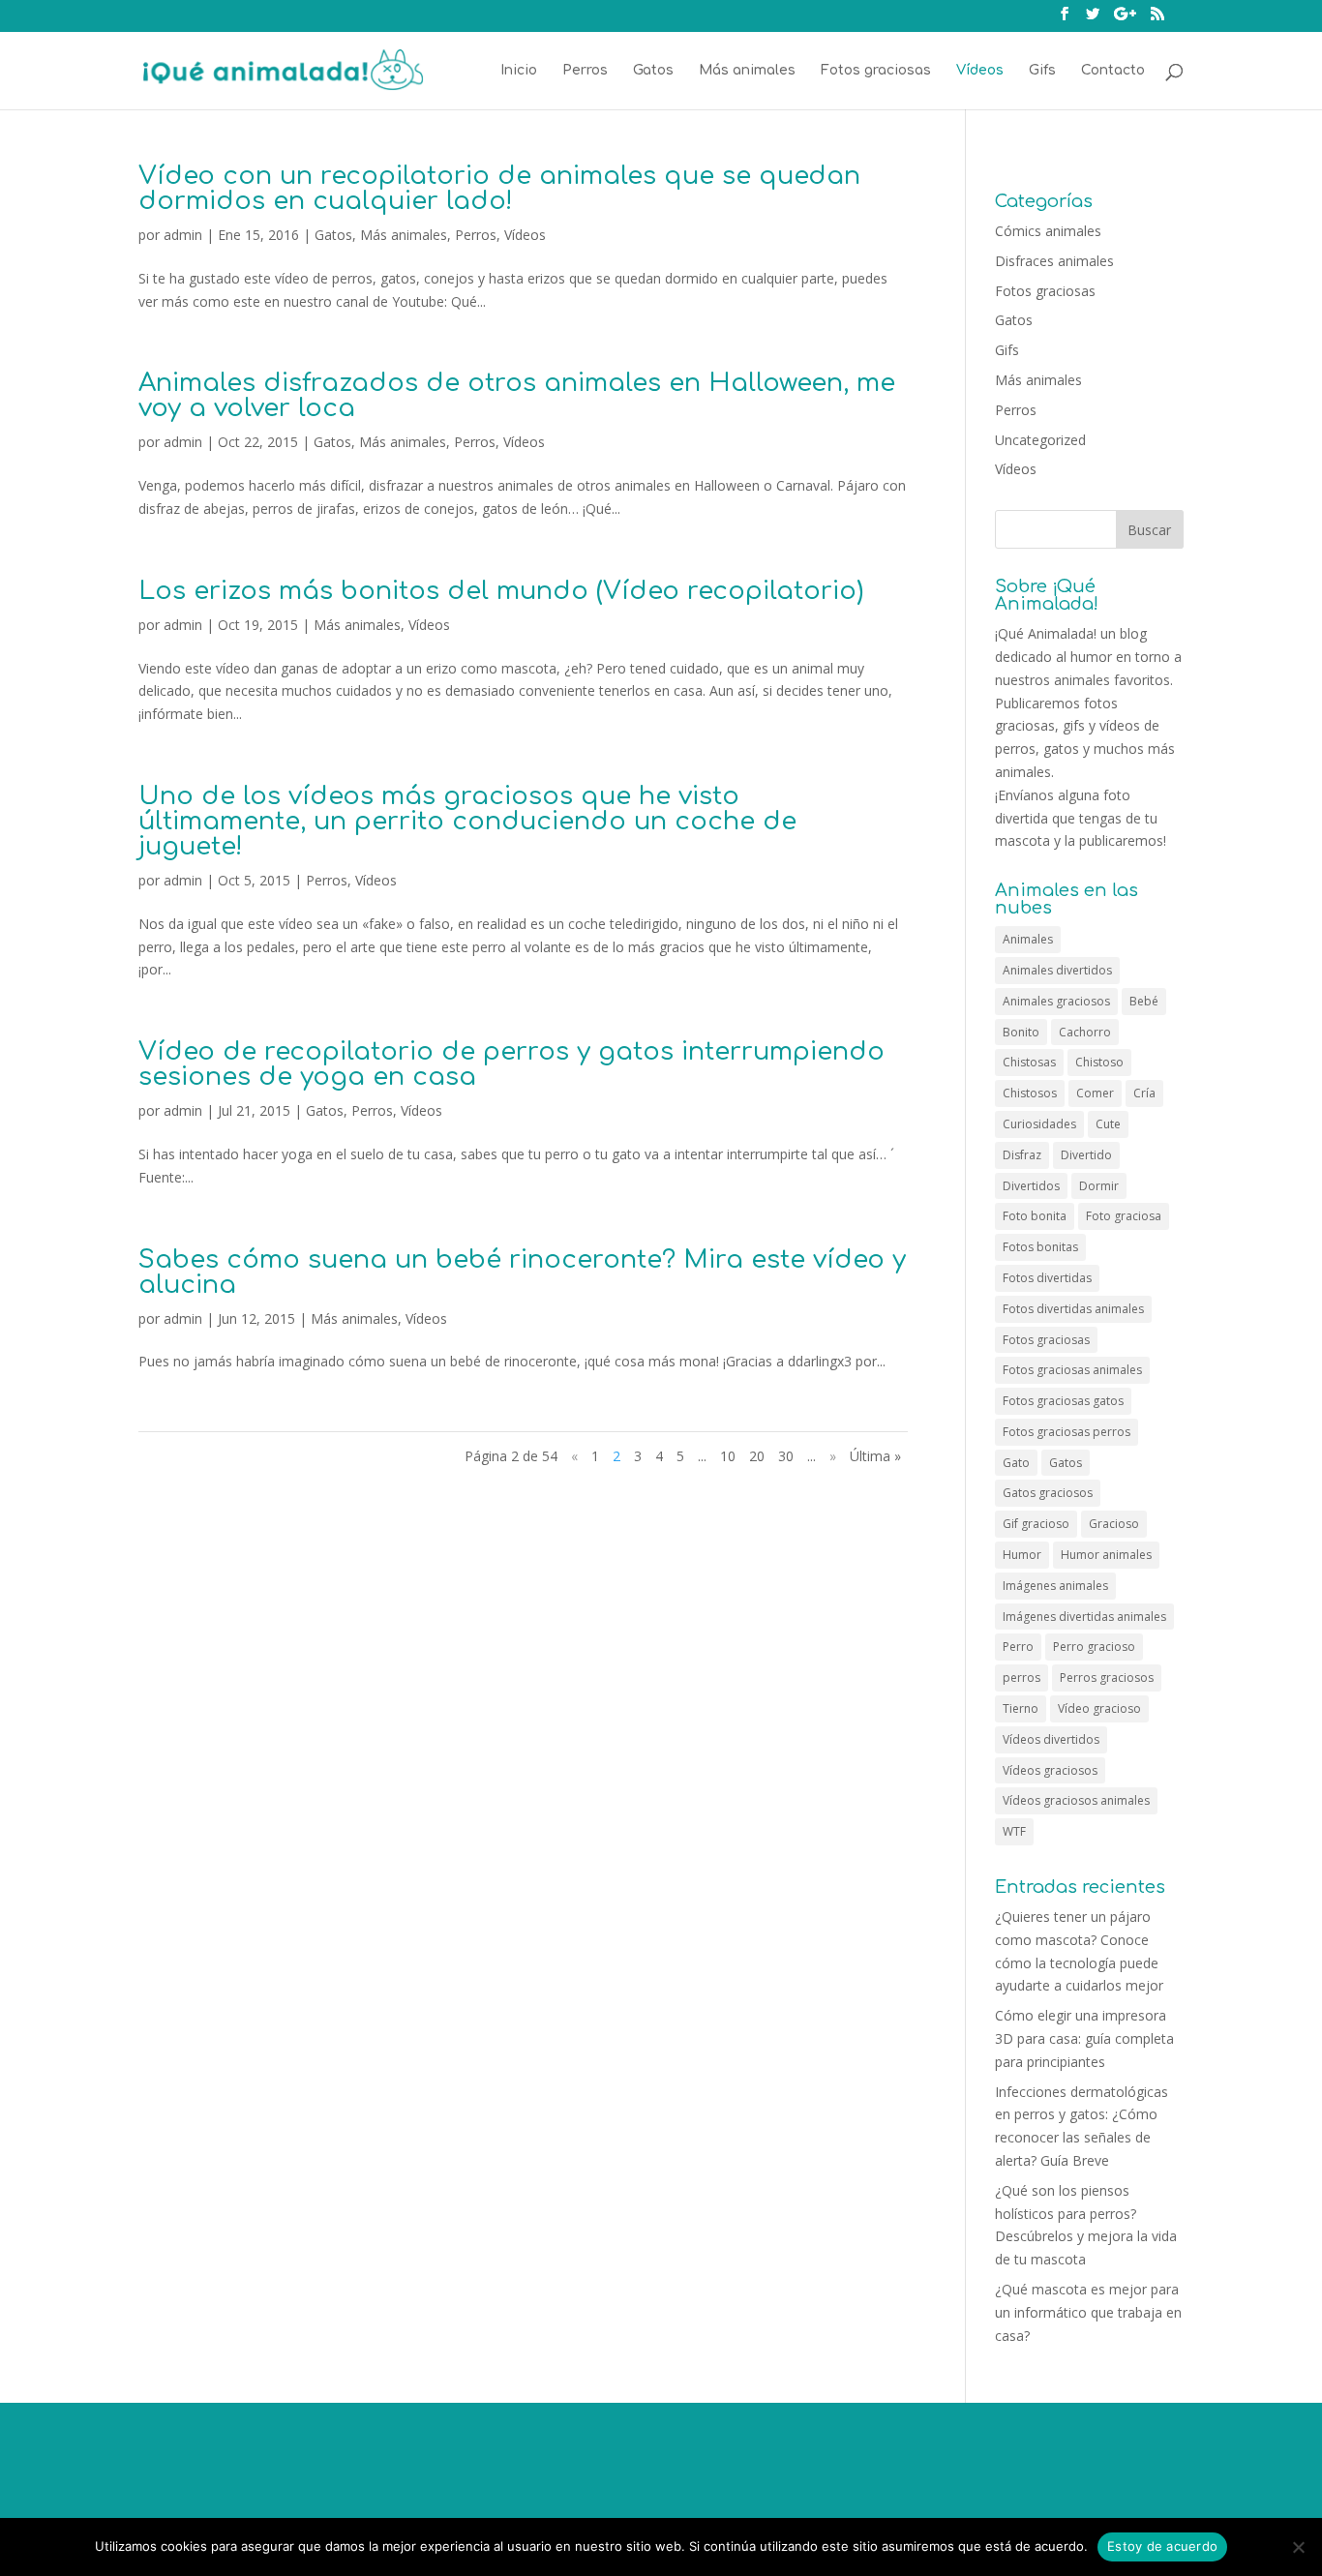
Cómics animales (1048, 231)
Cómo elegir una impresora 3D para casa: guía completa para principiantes (1084, 2038)
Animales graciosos (1056, 1001)
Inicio (519, 71)
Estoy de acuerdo (1162, 2546)
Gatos (653, 71)
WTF (1014, 1831)
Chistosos (1030, 1093)
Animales (1028, 939)
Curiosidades (1039, 1124)
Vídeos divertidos (1051, 1739)
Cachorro (1085, 1032)
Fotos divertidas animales (1073, 1309)
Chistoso (1099, 1062)
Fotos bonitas (1040, 1247)
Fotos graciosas (876, 71)
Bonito (1021, 1032)
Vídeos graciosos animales (1076, 1800)
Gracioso (1114, 1524)
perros (1022, 1677)
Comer (1095, 1093)
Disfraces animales (1054, 261)
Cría (1144, 1093)
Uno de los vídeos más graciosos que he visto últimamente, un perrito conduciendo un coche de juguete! (467, 821)
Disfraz (1022, 1155)
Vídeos (980, 71)
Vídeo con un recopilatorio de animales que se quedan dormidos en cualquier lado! (499, 188)
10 (728, 1456)
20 (757, 1456)
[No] (1298, 2547)
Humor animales (1106, 1555)
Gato (1016, 1463)
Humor (1022, 1555)
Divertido (1086, 1155)
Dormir (1099, 1186)
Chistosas (1029, 1062)
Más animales (747, 71)
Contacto (1113, 71)
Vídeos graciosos (1050, 1770)
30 (786, 1456)
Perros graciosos (1107, 1677)
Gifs (1042, 71)
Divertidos (1031, 1186)
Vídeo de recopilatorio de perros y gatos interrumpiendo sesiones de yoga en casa (511, 1064)
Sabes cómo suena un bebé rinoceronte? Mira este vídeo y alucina (522, 1272)
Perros (585, 71)
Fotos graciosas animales (1072, 1370)
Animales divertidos (1057, 970)
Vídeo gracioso (1099, 1708)
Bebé (1144, 1001)
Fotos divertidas (1047, 1278)
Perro (1018, 1647)
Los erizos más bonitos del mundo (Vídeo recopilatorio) (501, 591)
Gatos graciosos (1048, 1493)
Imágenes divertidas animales (1084, 1617)
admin (183, 235)
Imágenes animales (1055, 1586)
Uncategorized (1040, 440)
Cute (1108, 1124)
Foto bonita (1035, 1216)
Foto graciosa (1124, 1216)
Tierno (1021, 1708)
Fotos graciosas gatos (1063, 1401)
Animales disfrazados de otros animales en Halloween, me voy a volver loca (517, 395)
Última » (875, 1456)
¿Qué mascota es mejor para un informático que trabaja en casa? (1088, 2312)
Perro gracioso (1094, 1647)
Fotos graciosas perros (1067, 1432)
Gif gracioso (1036, 1524)
